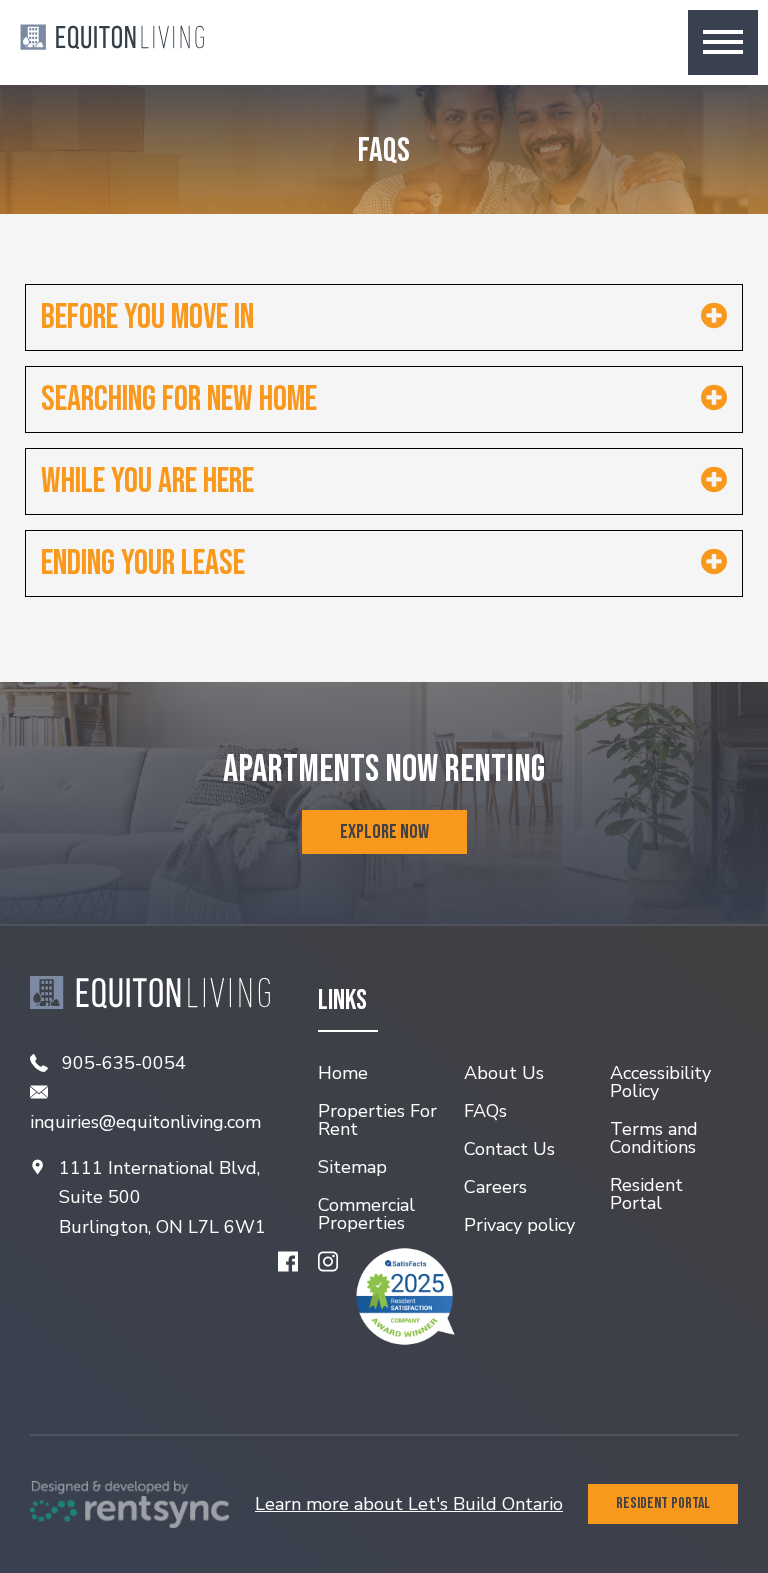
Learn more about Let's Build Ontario (409, 1504)
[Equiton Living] (112, 42)
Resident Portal (663, 1503)
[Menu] (723, 42)
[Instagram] (328, 1261)
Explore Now (384, 832)
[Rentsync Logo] (130, 1504)
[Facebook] (288, 1261)
